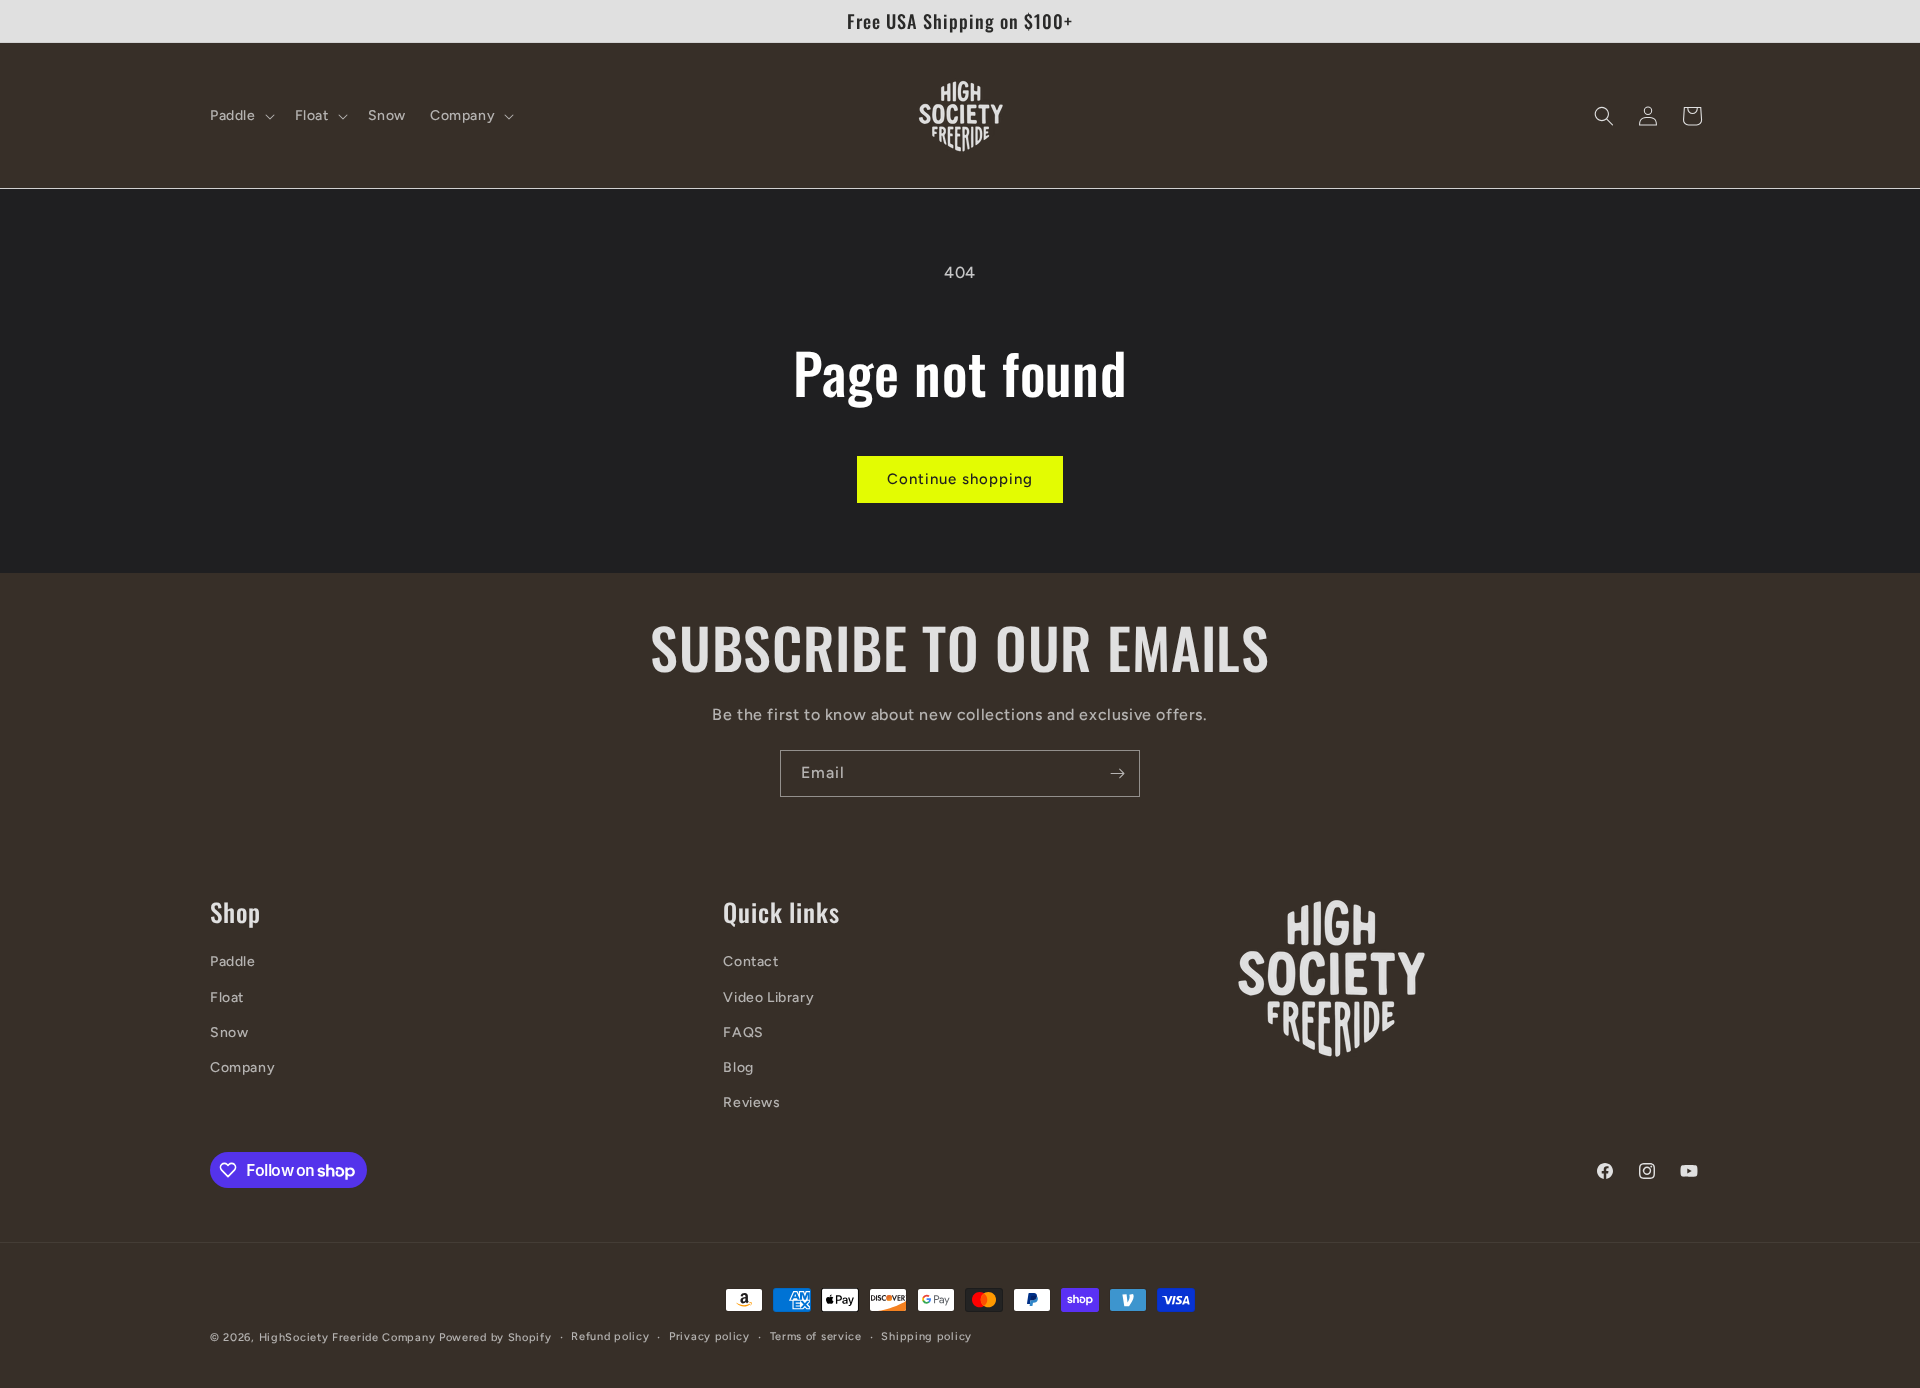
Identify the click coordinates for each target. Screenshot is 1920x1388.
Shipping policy (926, 1336)
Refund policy (610, 1336)
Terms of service (816, 1336)
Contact (750, 961)
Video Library (768, 997)
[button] (240, 116)
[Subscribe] (1117, 773)
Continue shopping (960, 479)
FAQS (743, 1032)
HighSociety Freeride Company (349, 1337)
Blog (738, 1067)
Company (242, 1067)
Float (227, 997)
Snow (229, 1032)
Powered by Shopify (495, 1337)
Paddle (233, 961)
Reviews (751, 1102)
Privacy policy (709, 1336)
